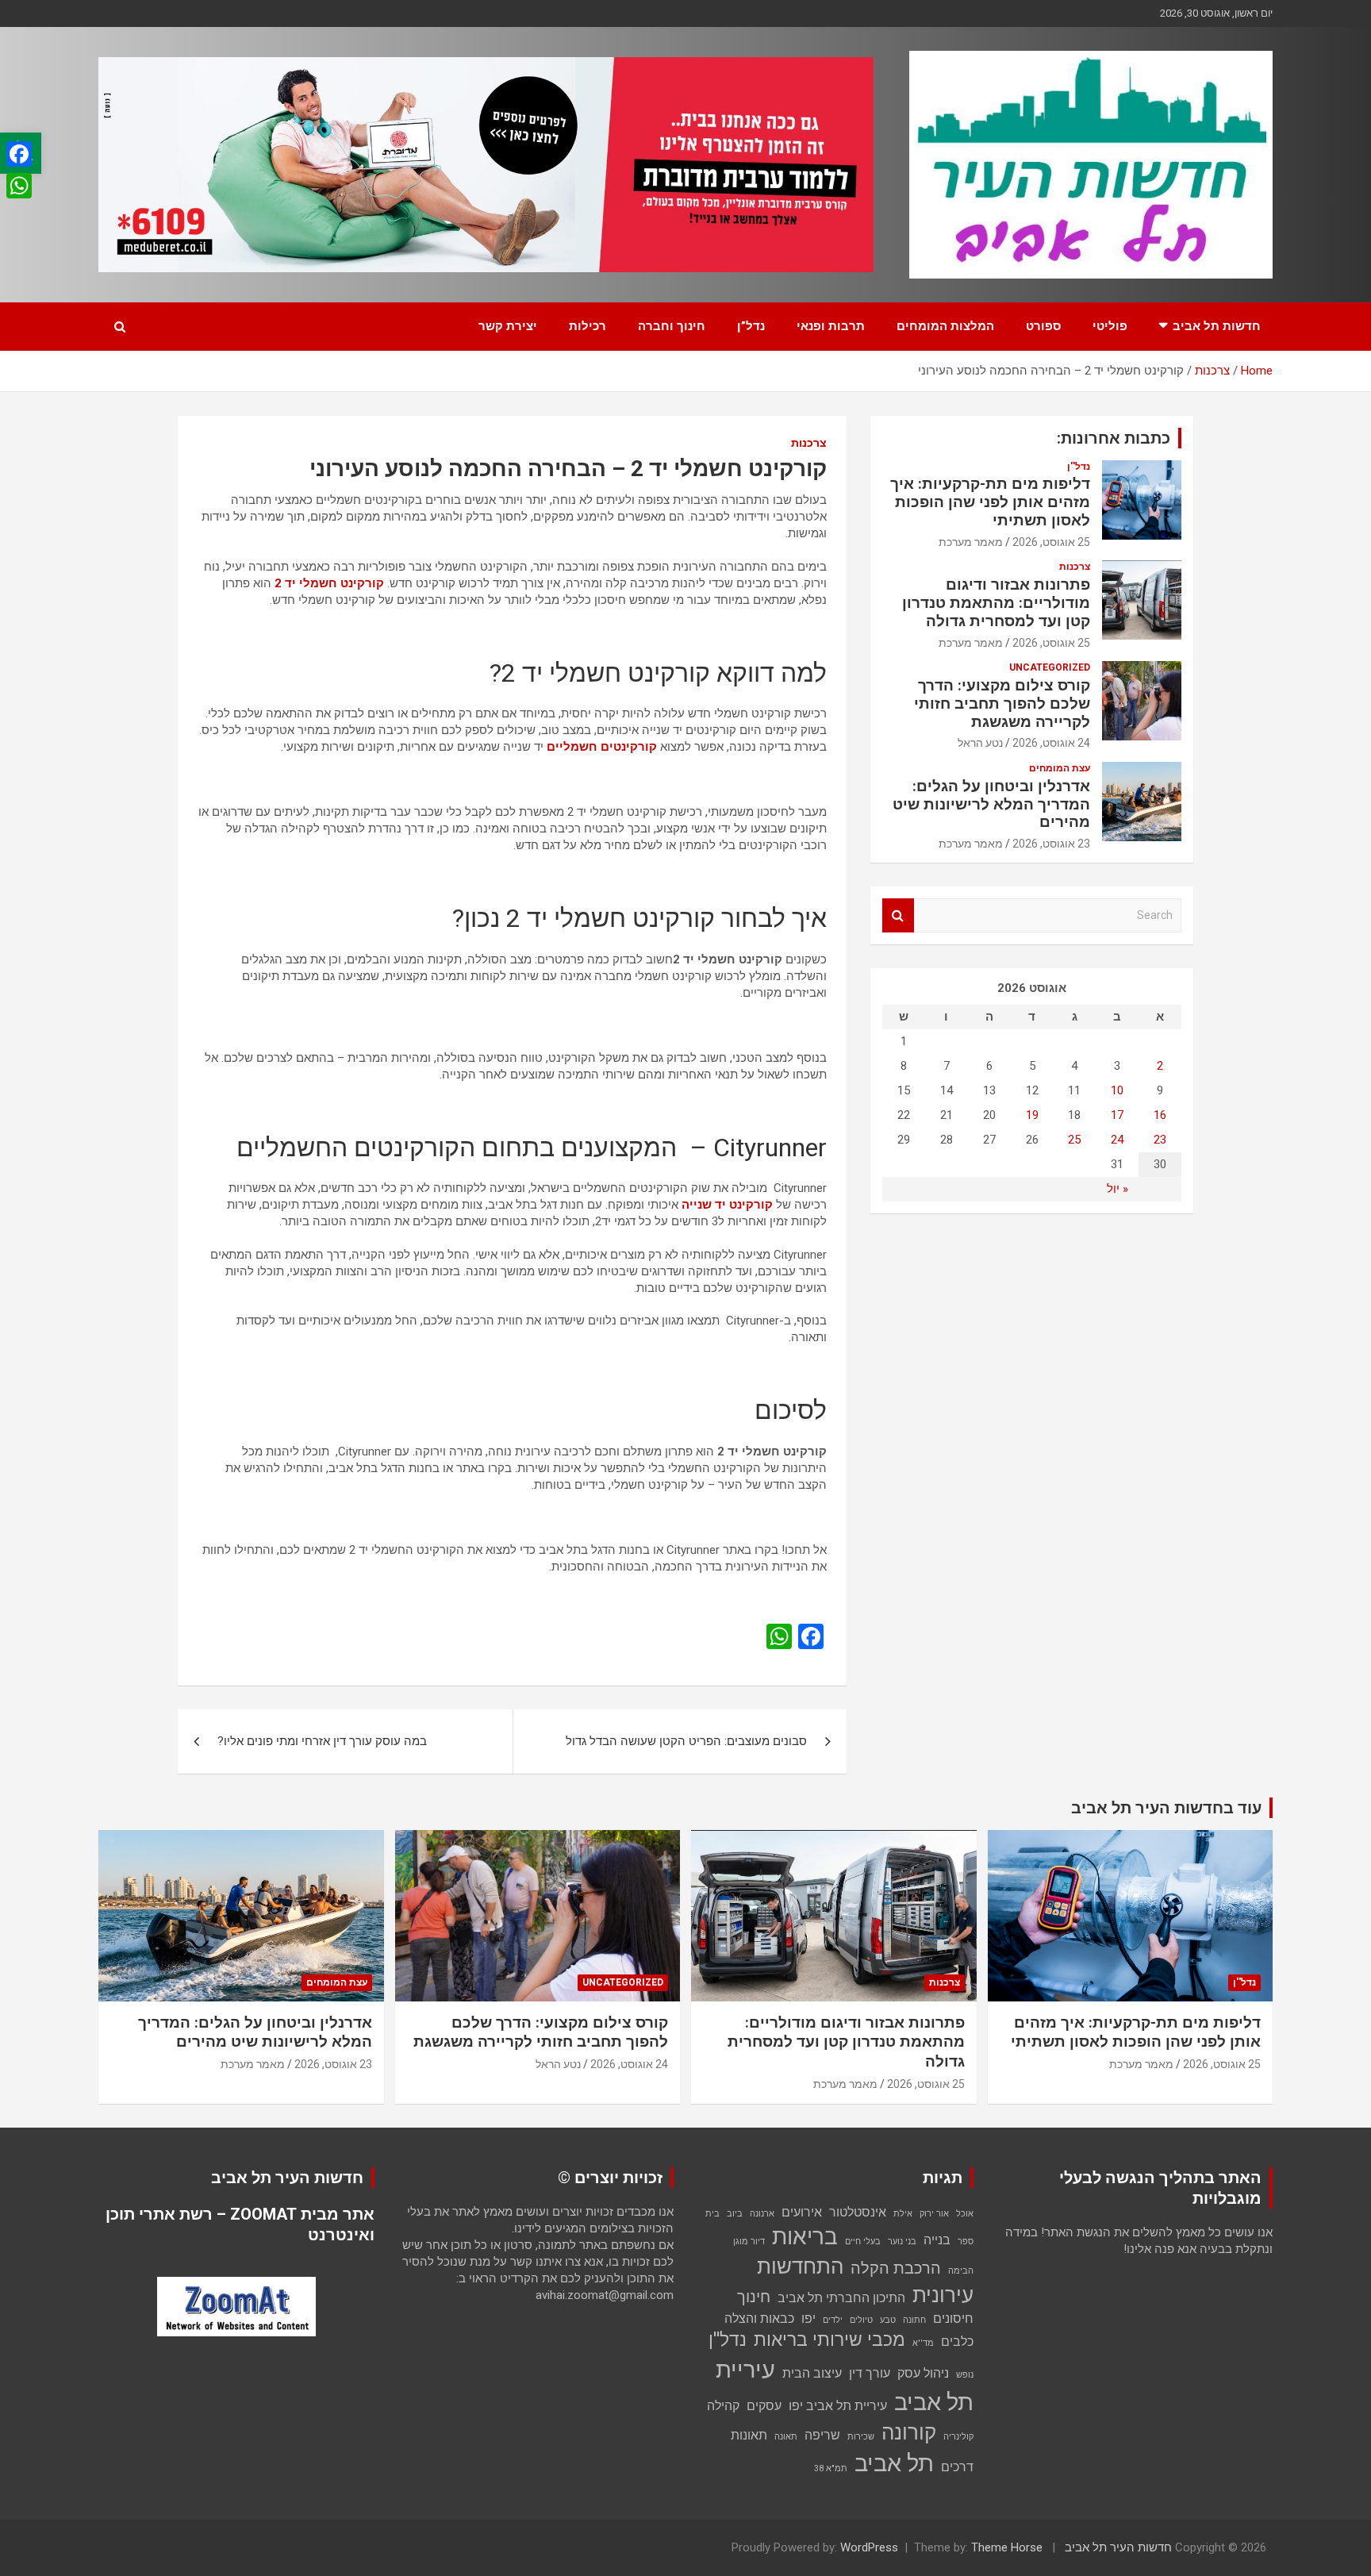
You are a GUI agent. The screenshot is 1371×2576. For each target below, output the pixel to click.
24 (1117, 1140)
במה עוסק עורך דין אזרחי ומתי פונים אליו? (322, 1741)
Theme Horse (1007, 2547)
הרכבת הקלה (896, 2268)
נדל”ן (751, 326)
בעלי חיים (863, 2242)
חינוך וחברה (672, 326)
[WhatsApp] (19, 186)
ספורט (1043, 326)
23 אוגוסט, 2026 (1051, 844)
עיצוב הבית (812, 2373)
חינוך (754, 2297)
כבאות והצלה (759, 2318)
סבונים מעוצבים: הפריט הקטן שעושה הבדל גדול (686, 1741)
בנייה (937, 2240)
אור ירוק (934, 2214)
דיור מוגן (749, 2242)
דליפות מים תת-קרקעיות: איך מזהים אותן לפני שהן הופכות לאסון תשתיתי (990, 502)
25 (1074, 1140)
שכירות (861, 2437)
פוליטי (1110, 326)
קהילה (723, 2406)
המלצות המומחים (945, 326)
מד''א (923, 2343)
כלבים (957, 2341)
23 (1160, 1140)
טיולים (861, 2320)
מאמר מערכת (971, 542)
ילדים (833, 2320)
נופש (965, 2375)
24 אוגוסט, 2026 (1051, 743)
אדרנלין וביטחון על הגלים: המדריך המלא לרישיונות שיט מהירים (991, 804)
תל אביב (894, 2463)
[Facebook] (19, 154)
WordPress (869, 2547)
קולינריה (958, 2437)
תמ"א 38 (831, 2468)
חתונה (914, 2320)
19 (1032, 1115)
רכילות (588, 326)
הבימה (961, 2271)
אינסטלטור (858, 2212)
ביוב (735, 2214)
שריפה (822, 2435)
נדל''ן (1079, 467)
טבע (888, 2320)
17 (1117, 1115)
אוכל (965, 2214)
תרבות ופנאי (831, 326)
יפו (808, 2318)
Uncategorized (1050, 667)
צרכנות (809, 443)
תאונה (786, 2437)
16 (1160, 1115)
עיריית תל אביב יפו (838, 2406)
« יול (1118, 1189)
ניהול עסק (923, 2373)
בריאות (805, 2237)
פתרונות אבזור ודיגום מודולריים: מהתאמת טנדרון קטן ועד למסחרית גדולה (996, 603)
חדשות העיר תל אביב (1118, 2547)
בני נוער (902, 2242)
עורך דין (870, 2373)
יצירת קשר (508, 326)
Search (898, 915)
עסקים (764, 2406)
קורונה (909, 2432)
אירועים (802, 2212)
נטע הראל (980, 743)
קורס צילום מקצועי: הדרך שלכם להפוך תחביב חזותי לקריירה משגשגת (1002, 704)
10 (1117, 1090)
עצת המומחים (1060, 768)
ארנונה (762, 2214)
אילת (903, 2214)
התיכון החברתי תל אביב (841, 2298)
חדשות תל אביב (1217, 326)
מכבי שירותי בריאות (830, 2340)
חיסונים (953, 2318)
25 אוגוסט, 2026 (1051, 542)
